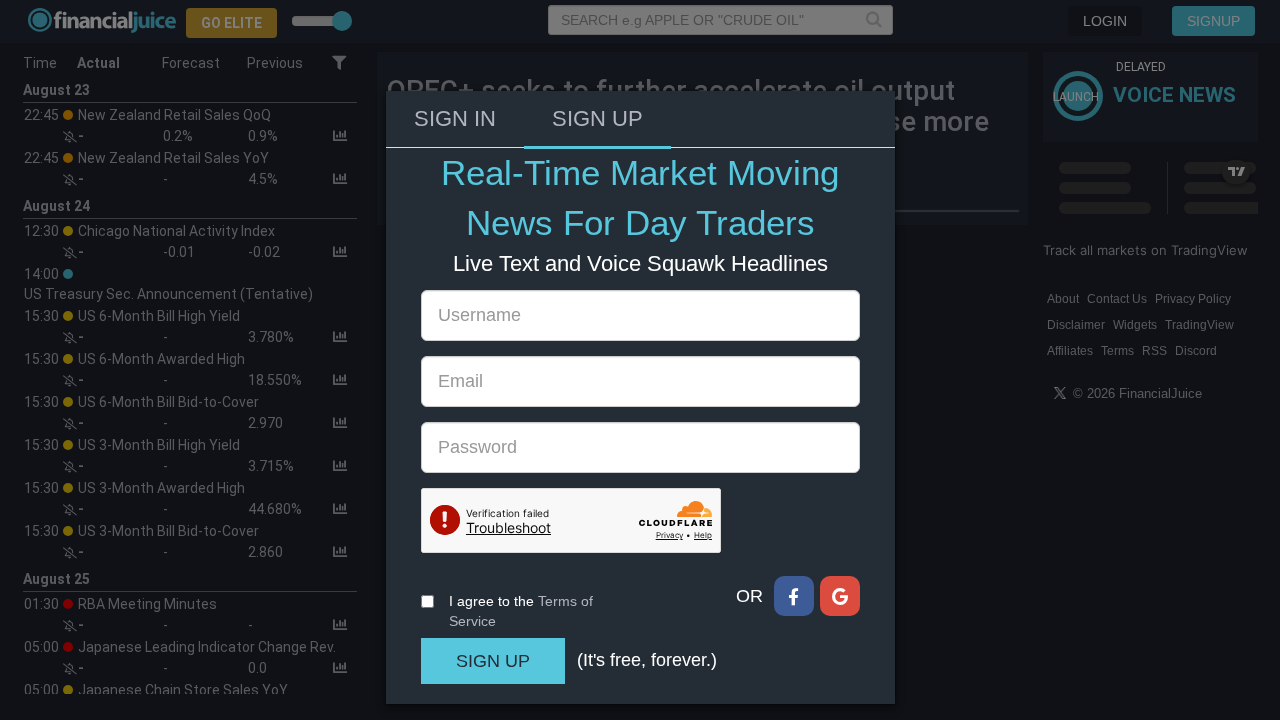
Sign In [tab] (455, 118)
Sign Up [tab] (597, 118)
